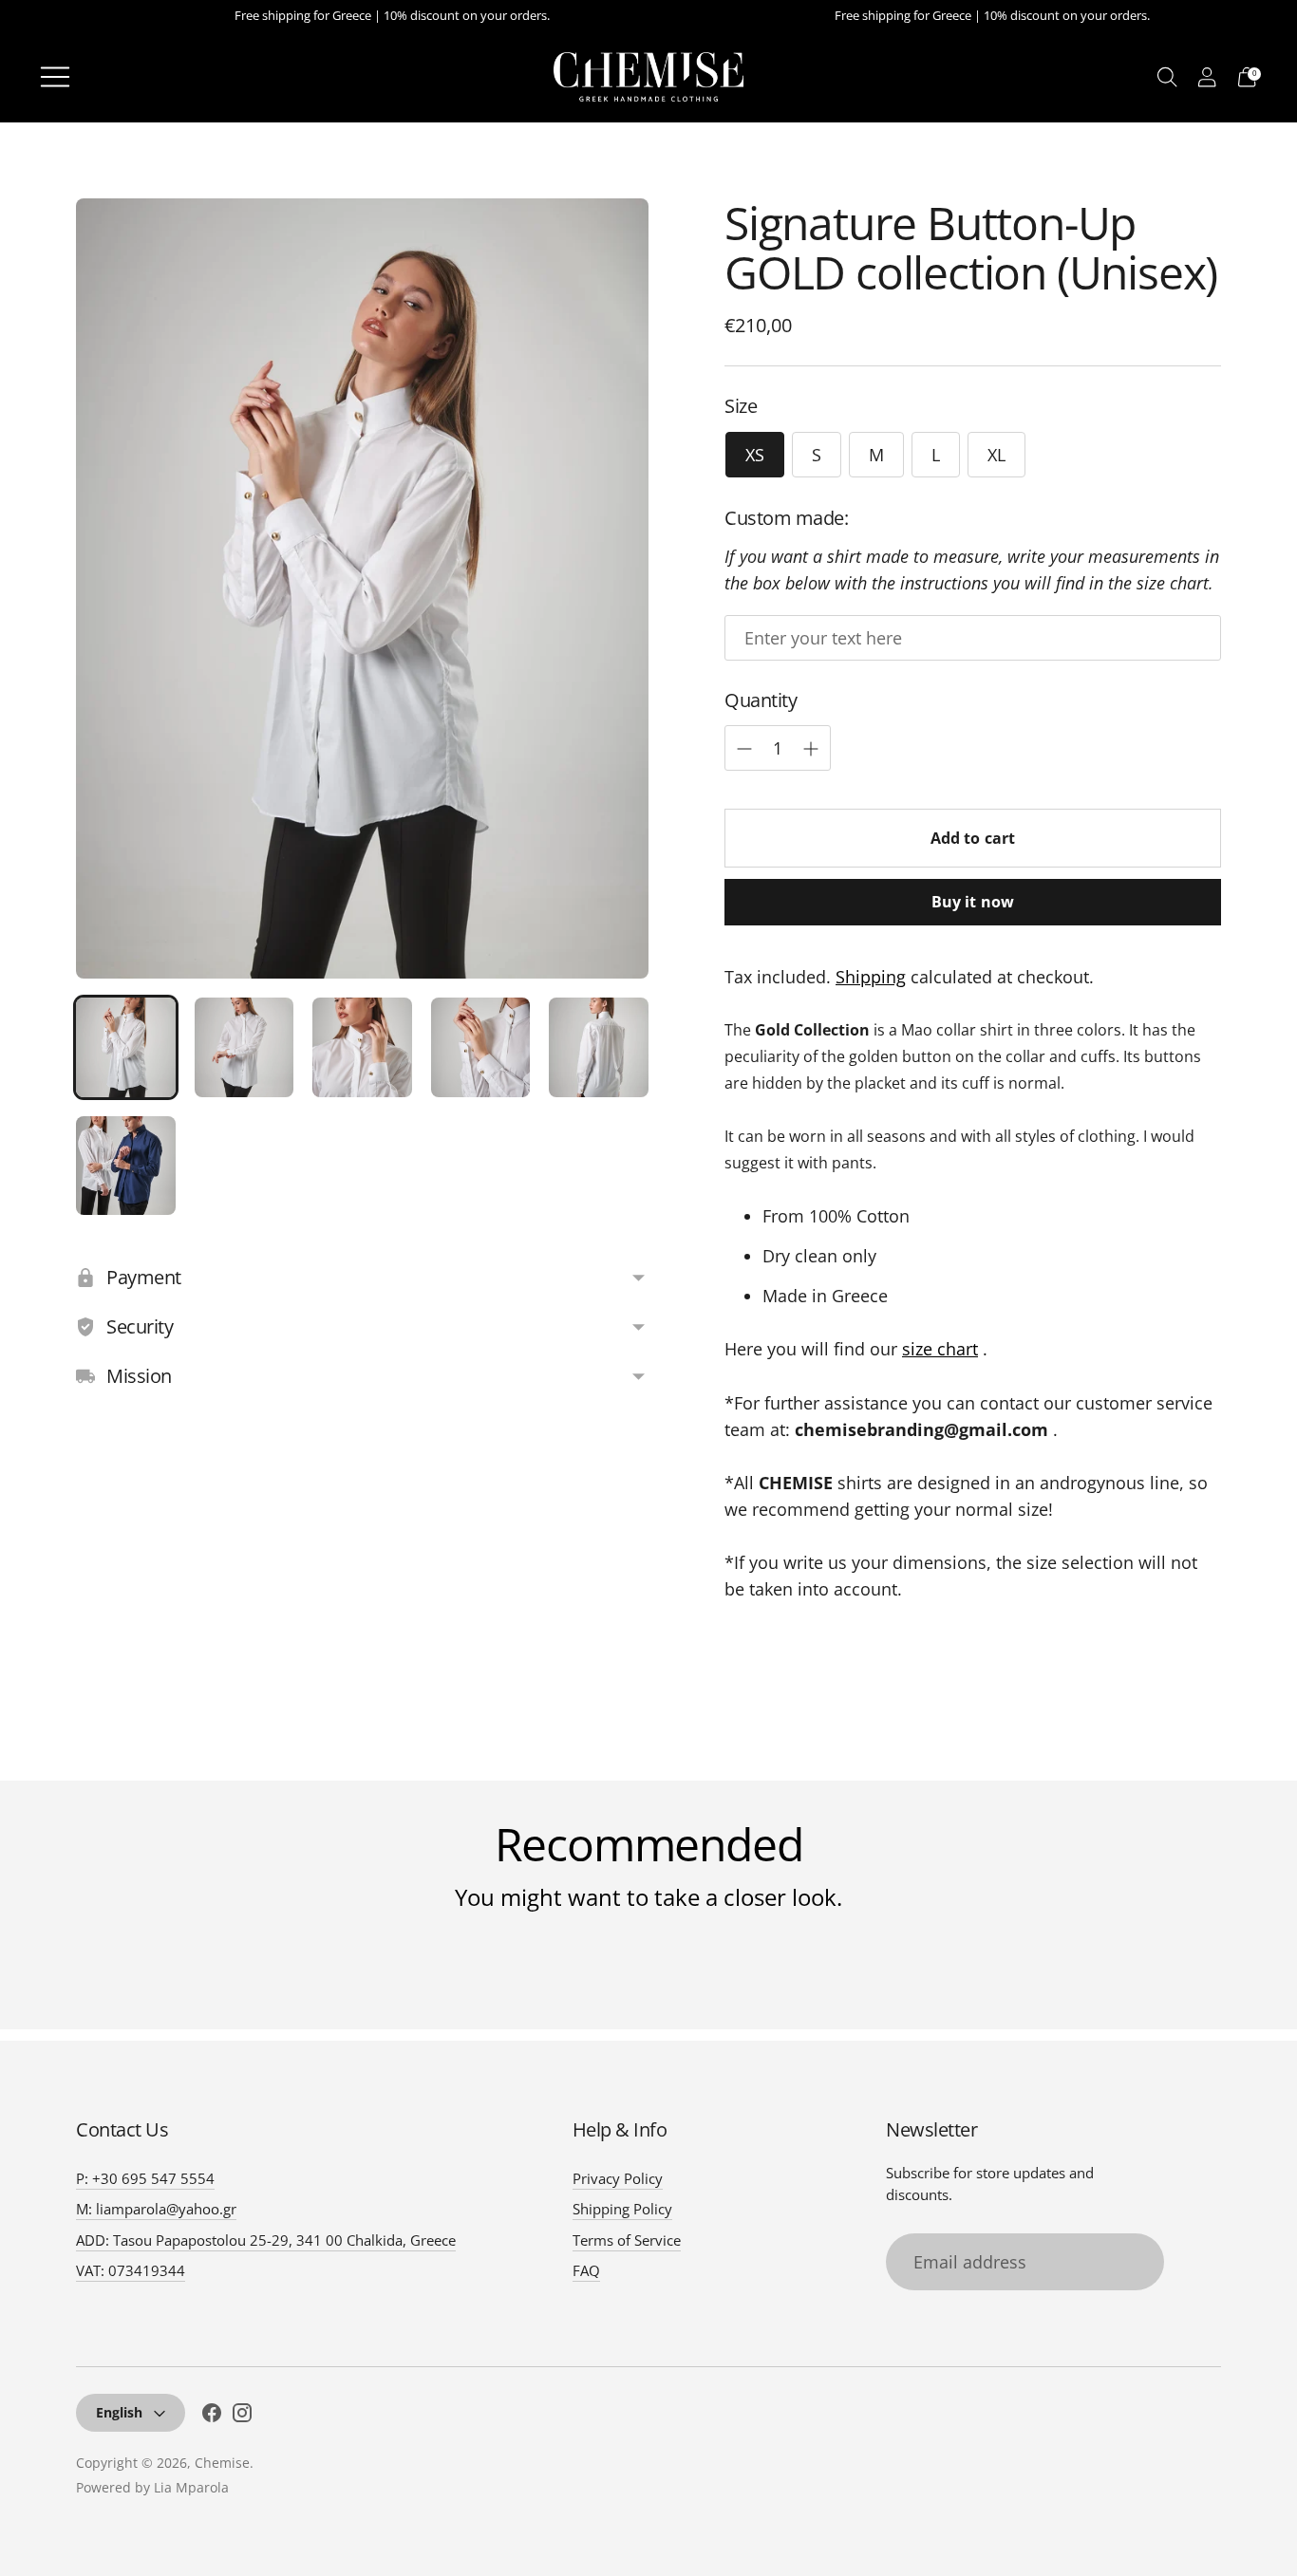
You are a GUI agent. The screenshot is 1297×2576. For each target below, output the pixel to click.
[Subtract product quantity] (811, 749)
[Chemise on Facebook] (212, 2416)
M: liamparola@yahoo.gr (156, 2209)
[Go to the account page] (1207, 76)
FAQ (586, 2270)
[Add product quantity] (744, 749)
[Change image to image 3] (362, 1047)
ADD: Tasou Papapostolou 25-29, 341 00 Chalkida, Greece (266, 2240)
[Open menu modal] (55, 77)
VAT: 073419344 (131, 2270)
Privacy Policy (618, 2178)
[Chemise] (648, 77)
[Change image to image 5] (599, 1047)
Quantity (761, 700)
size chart (940, 1349)
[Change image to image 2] (244, 1047)
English (119, 2412)
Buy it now (973, 902)
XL (996, 455)
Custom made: (786, 518)
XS (755, 455)
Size (741, 406)
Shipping (871, 977)
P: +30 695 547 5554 (145, 2178)
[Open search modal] (1167, 76)
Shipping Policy (622, 2209)
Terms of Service (627, 2240)
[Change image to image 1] (126, 1047)
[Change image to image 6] (126, 1166)
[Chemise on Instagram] (242, 2416)
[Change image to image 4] (481, 1047)
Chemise (222, 2463)
